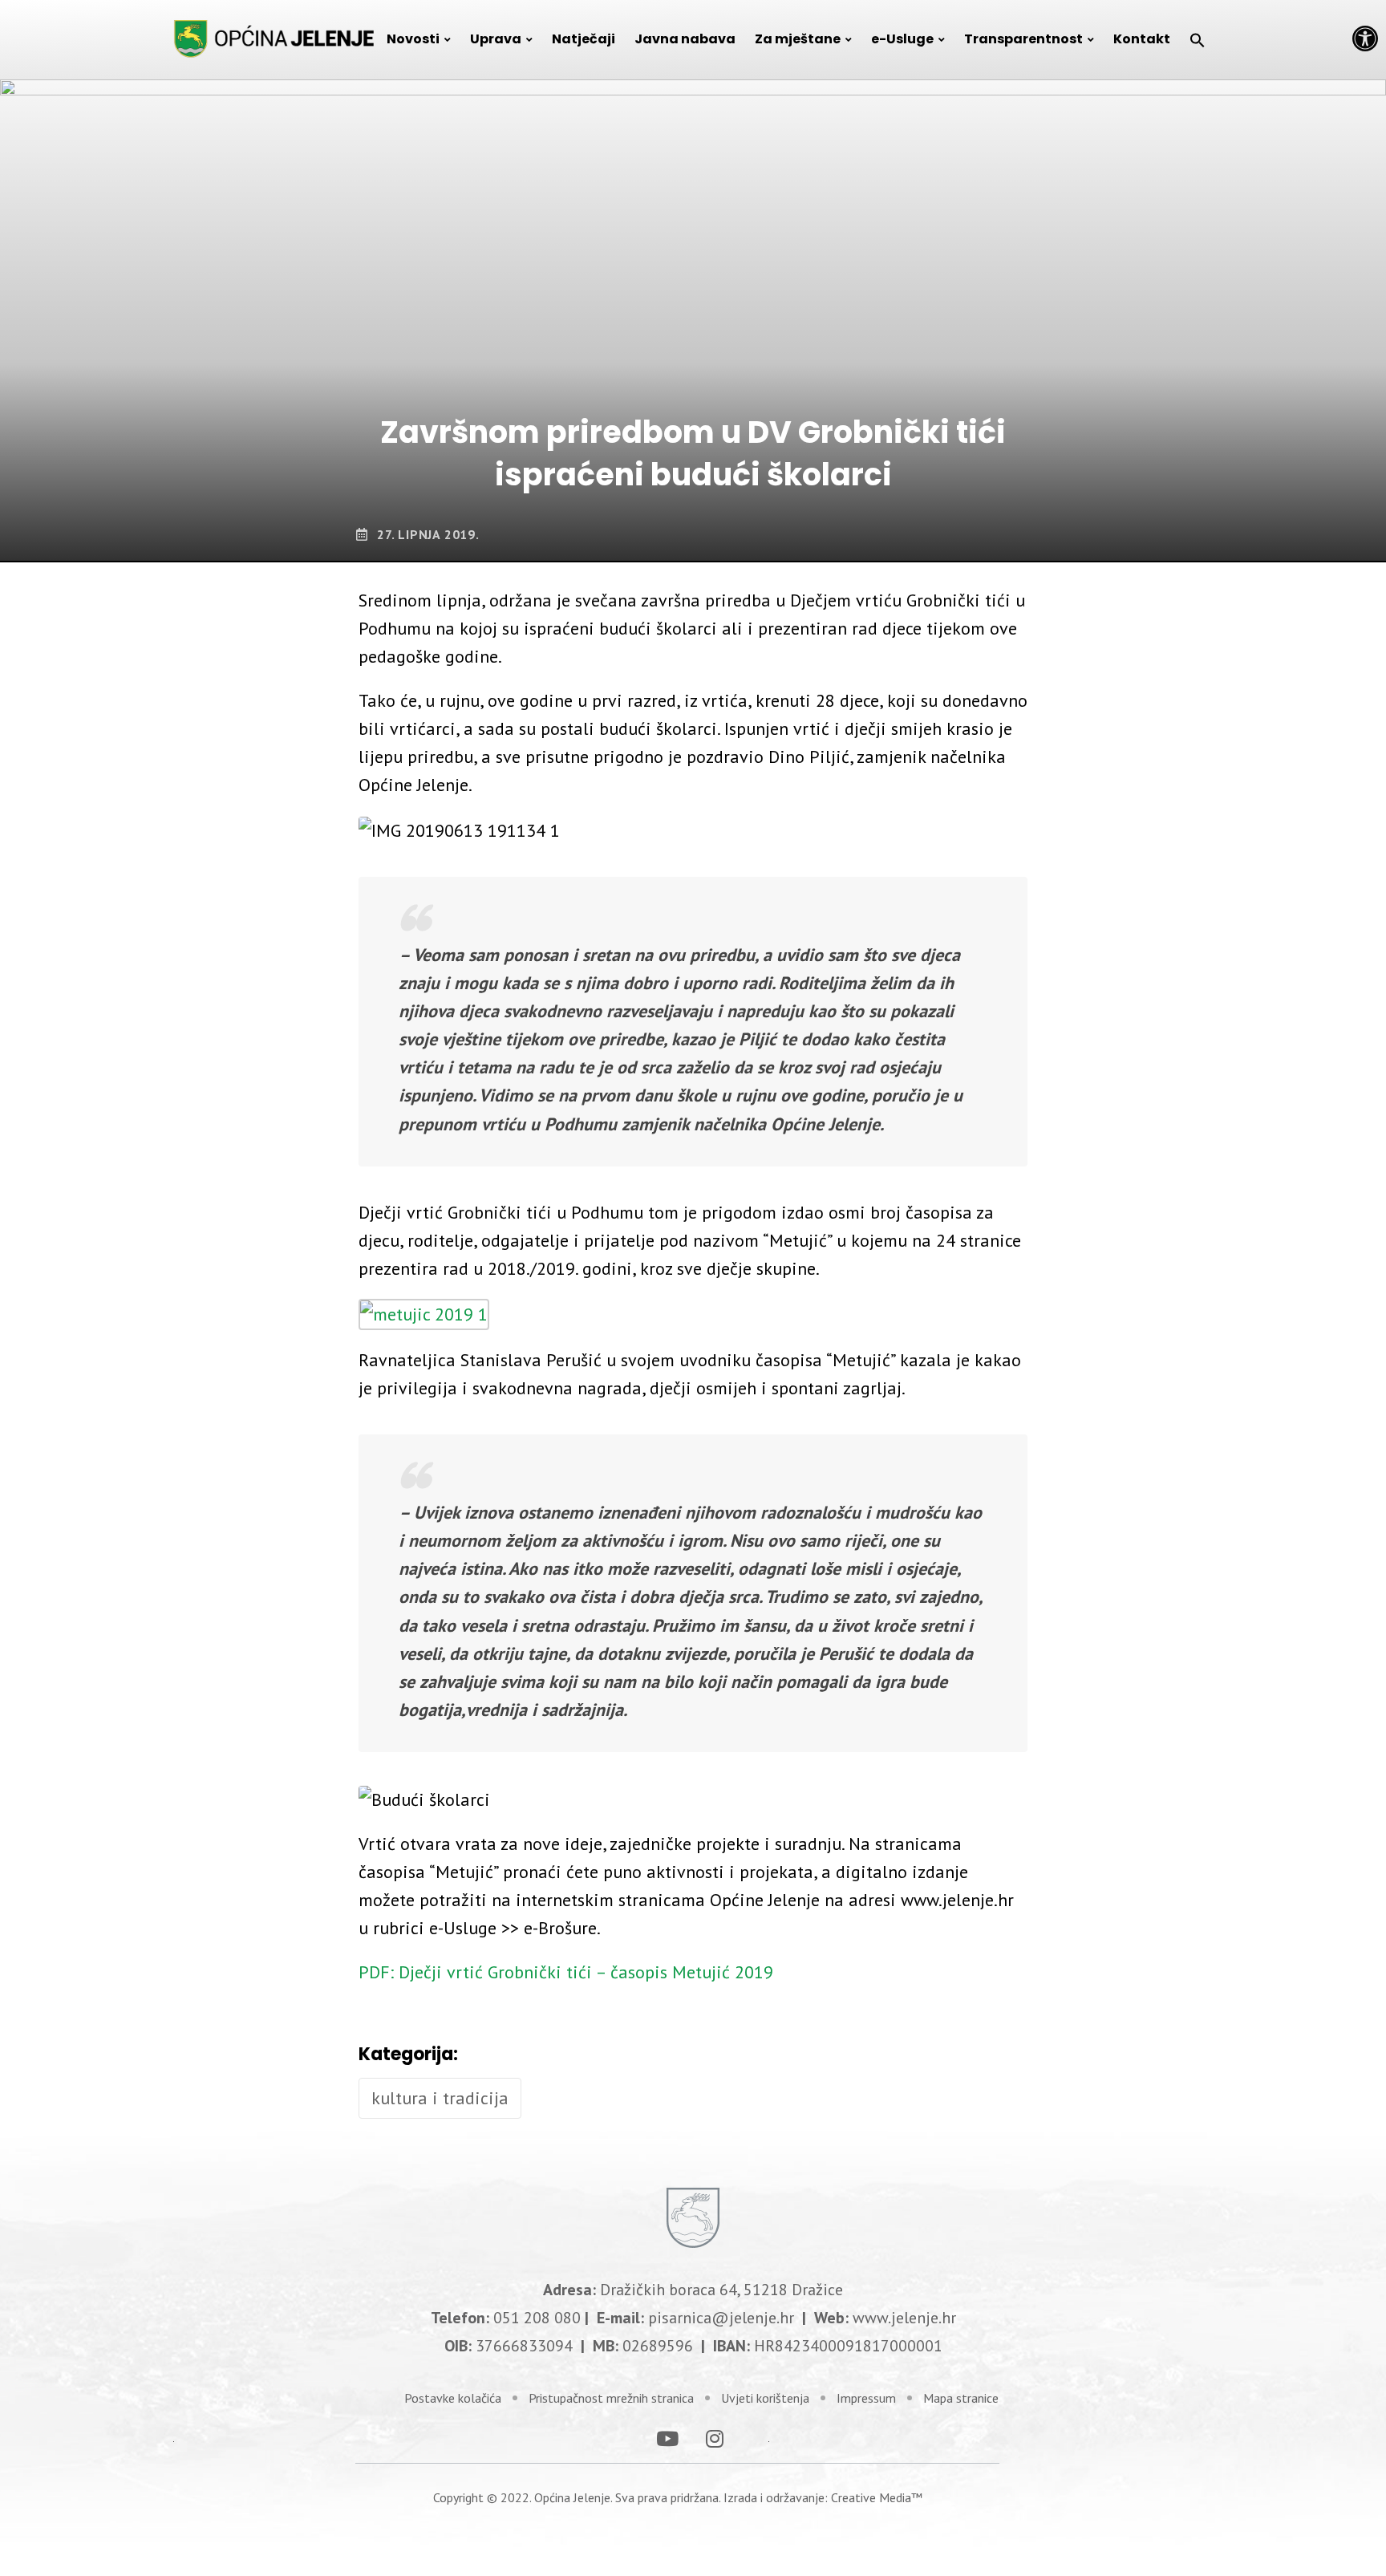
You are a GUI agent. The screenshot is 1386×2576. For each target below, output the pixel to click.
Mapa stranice (961, 2398)
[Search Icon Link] (1198, 39)
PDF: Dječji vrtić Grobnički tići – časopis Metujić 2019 (566, 1972)
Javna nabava (685, 39)
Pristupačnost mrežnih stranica (611, 2398)
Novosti (413, 39)
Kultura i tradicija (440, 2098)
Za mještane (798, 39)
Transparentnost (1023, 39)
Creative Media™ (877, 2497)
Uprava (496, 39)
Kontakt (1142, 39)
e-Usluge (902, 39)
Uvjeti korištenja (765, 2398)
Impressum (866, 2398)
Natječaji (584, 39)
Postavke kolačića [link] (453, 2398)
